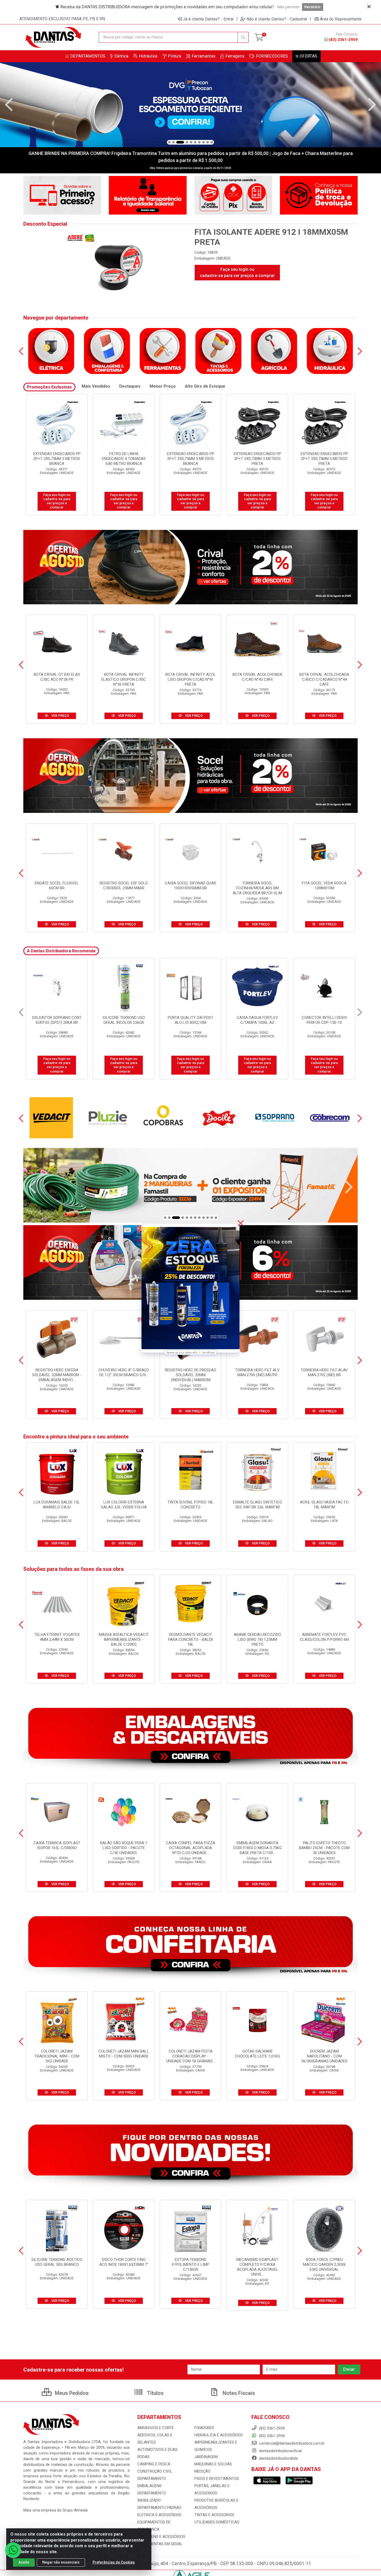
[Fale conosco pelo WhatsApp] (13, 2550)
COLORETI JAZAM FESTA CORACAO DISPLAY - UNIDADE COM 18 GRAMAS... (190, 2056)
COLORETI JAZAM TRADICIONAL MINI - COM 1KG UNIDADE (57, 2056)
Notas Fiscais (238, 2393)
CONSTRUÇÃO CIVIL (155, 2471)
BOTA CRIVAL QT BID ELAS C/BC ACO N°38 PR (57, 677)
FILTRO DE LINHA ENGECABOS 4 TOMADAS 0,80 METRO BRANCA (191, 459)
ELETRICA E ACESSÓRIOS (159, 2515)
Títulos (155, 2393)
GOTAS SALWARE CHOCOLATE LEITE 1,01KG (257, 2054)
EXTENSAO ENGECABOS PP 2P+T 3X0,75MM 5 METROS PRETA (57, 459)
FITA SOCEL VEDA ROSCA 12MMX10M (324, 886)
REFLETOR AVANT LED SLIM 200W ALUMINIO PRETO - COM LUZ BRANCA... (190, 1023)
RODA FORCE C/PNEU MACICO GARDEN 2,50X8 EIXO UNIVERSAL (324, 2265)
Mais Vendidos (96, 386)
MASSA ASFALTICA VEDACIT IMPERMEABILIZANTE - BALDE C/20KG (124, 1640)
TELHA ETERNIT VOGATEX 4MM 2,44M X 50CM (57, 1637)
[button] (169, 142)
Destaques (130, 386)
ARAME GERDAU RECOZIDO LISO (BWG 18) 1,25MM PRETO (257, 1640)
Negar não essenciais (61, 2562)
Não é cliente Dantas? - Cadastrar (277, 19)
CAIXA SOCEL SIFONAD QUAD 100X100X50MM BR (190, 886)
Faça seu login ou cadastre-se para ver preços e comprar (237, 272)
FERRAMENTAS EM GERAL (160, 2544)
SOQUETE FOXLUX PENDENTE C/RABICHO (257, 1020)
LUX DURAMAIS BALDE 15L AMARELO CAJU (57, 1505)
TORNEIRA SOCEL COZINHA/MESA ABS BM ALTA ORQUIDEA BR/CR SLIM (257, 888)
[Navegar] (9, 105)
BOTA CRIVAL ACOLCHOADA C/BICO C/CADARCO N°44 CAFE (324, 679)
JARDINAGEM (206, 2457)
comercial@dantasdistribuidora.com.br (291, 2443)
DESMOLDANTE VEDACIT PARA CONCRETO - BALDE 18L (191, 1640)
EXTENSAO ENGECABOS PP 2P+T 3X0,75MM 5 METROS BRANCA (257, 459)
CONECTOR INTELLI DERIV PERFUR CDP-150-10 (57, 1020)
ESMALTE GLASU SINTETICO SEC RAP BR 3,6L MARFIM (257, 1505)
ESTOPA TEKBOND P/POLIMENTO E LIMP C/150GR (190, 2265)
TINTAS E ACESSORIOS (214, 2515)
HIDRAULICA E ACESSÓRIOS (219, 2435)
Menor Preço (163, 386)
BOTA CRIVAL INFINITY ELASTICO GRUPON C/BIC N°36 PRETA (124, 679)
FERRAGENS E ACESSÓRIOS (161, 2537)
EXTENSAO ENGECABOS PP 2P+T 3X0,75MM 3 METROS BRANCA (124, 459)
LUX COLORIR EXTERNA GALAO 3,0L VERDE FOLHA (124, 1505)
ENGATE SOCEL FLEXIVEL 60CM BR (57, 886)
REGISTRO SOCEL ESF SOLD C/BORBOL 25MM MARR (124, 886)
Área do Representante (341, 19)
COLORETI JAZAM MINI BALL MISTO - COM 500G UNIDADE (124, 2054)
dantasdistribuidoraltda (278, 2458)
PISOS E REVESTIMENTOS (217, 2479)
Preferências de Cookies (114, 2562)
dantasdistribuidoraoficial (280, 2451)
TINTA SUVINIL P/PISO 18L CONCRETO (190, 1505)
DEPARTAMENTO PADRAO (159, 2508)
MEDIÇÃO (202, 2471)
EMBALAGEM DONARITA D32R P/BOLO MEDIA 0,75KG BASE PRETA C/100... (257, 1848)
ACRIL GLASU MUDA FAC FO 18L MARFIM (324, 1505)
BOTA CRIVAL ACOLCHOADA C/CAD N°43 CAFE (257, 677)
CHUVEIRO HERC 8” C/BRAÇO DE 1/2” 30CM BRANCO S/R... (124, 1372)
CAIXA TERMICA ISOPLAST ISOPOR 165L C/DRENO (57, 1845)
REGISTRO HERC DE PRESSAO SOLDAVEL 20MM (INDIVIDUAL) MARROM (190, 1375)
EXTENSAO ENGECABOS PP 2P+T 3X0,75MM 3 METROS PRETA (324, 459)
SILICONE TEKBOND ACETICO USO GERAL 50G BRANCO (57, 2262)
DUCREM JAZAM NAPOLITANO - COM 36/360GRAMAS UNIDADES (324, 2056)
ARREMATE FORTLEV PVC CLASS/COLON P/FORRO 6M (324, 1637)
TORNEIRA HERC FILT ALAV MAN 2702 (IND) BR (324, 1372)
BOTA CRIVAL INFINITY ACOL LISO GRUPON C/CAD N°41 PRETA (191, 679)
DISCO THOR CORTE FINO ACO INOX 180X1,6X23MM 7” (124, 2262)
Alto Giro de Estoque (205, 386)
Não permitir (288, 7)
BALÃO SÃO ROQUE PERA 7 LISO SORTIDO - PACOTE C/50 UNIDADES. (124, 1848)
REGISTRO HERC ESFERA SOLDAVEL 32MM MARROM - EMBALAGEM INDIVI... (57, 1375)
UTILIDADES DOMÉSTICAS (217, 2522)
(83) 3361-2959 (343, 40)
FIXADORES (204, 2428)
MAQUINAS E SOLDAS (213, 2464)
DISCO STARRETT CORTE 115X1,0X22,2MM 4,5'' (324, 1020)
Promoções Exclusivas (49, 387)
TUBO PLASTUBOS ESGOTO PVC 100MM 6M (124, 1020)
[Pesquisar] (243, 37)
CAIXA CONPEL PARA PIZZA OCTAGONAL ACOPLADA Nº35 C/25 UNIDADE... (190, 1848)
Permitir (313, 7)
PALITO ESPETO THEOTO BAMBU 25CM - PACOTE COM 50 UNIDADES (324, 1848)
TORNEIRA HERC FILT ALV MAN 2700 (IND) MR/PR (257, 1372)
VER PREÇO (60, 716)
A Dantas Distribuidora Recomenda (61, 951)
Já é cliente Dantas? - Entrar (208, 19)
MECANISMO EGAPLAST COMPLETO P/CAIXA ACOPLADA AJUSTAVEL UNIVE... (257, 2267)
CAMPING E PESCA (154, 2464)
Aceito (24, 2562)
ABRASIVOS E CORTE (156, 2428)
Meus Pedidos (71, 2393)
